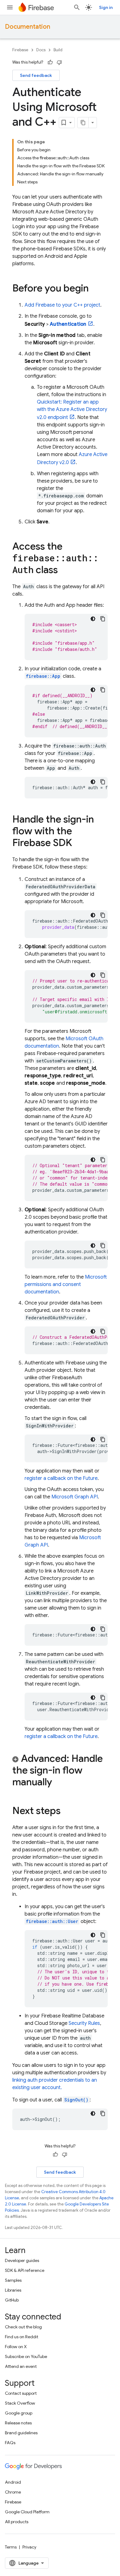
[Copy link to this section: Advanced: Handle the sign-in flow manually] (58, 1783)
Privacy (29, 2547)
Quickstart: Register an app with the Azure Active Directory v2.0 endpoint (72, 410)
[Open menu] (10, 7)
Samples (13, 2280)
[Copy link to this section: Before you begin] (95, 289)
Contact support (21, 2393)
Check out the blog (23, 2327)
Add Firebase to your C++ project (62, 305)
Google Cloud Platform (27, 2512)
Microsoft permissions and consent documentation (66, 1284)
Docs (41, 50)
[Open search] (77, 7)
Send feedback (36, 75)
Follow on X (16, 2347)
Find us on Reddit (22, 2337)
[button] (60, 1771)
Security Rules (84, 2023)
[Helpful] (50, 62)
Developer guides (22, 2260)
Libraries (13, 2290)
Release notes (18, 2423)
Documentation (28, 27)
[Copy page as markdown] (83, 123)
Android (13, 2482)
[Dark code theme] (93, 619)
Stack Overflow (20, 2403)
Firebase (20, 50)
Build (58, 50)
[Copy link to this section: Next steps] (67, 1812)
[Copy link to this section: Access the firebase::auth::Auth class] (64, 571)
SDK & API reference (25, 2270)
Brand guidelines (21, 2433)
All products (17, 2522)
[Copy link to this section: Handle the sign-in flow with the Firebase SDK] (78, 844)
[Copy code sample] (103, 619)
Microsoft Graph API (75, 1497)
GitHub (12, 2300)
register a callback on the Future (61, 1478)
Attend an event (21, 2366)
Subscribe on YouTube (26, 2356)
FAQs (10, 2443)
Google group (19, 2413)
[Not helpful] (59, 62)
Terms (11, 2547)
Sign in (106, 7)
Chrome (13, 2492)
